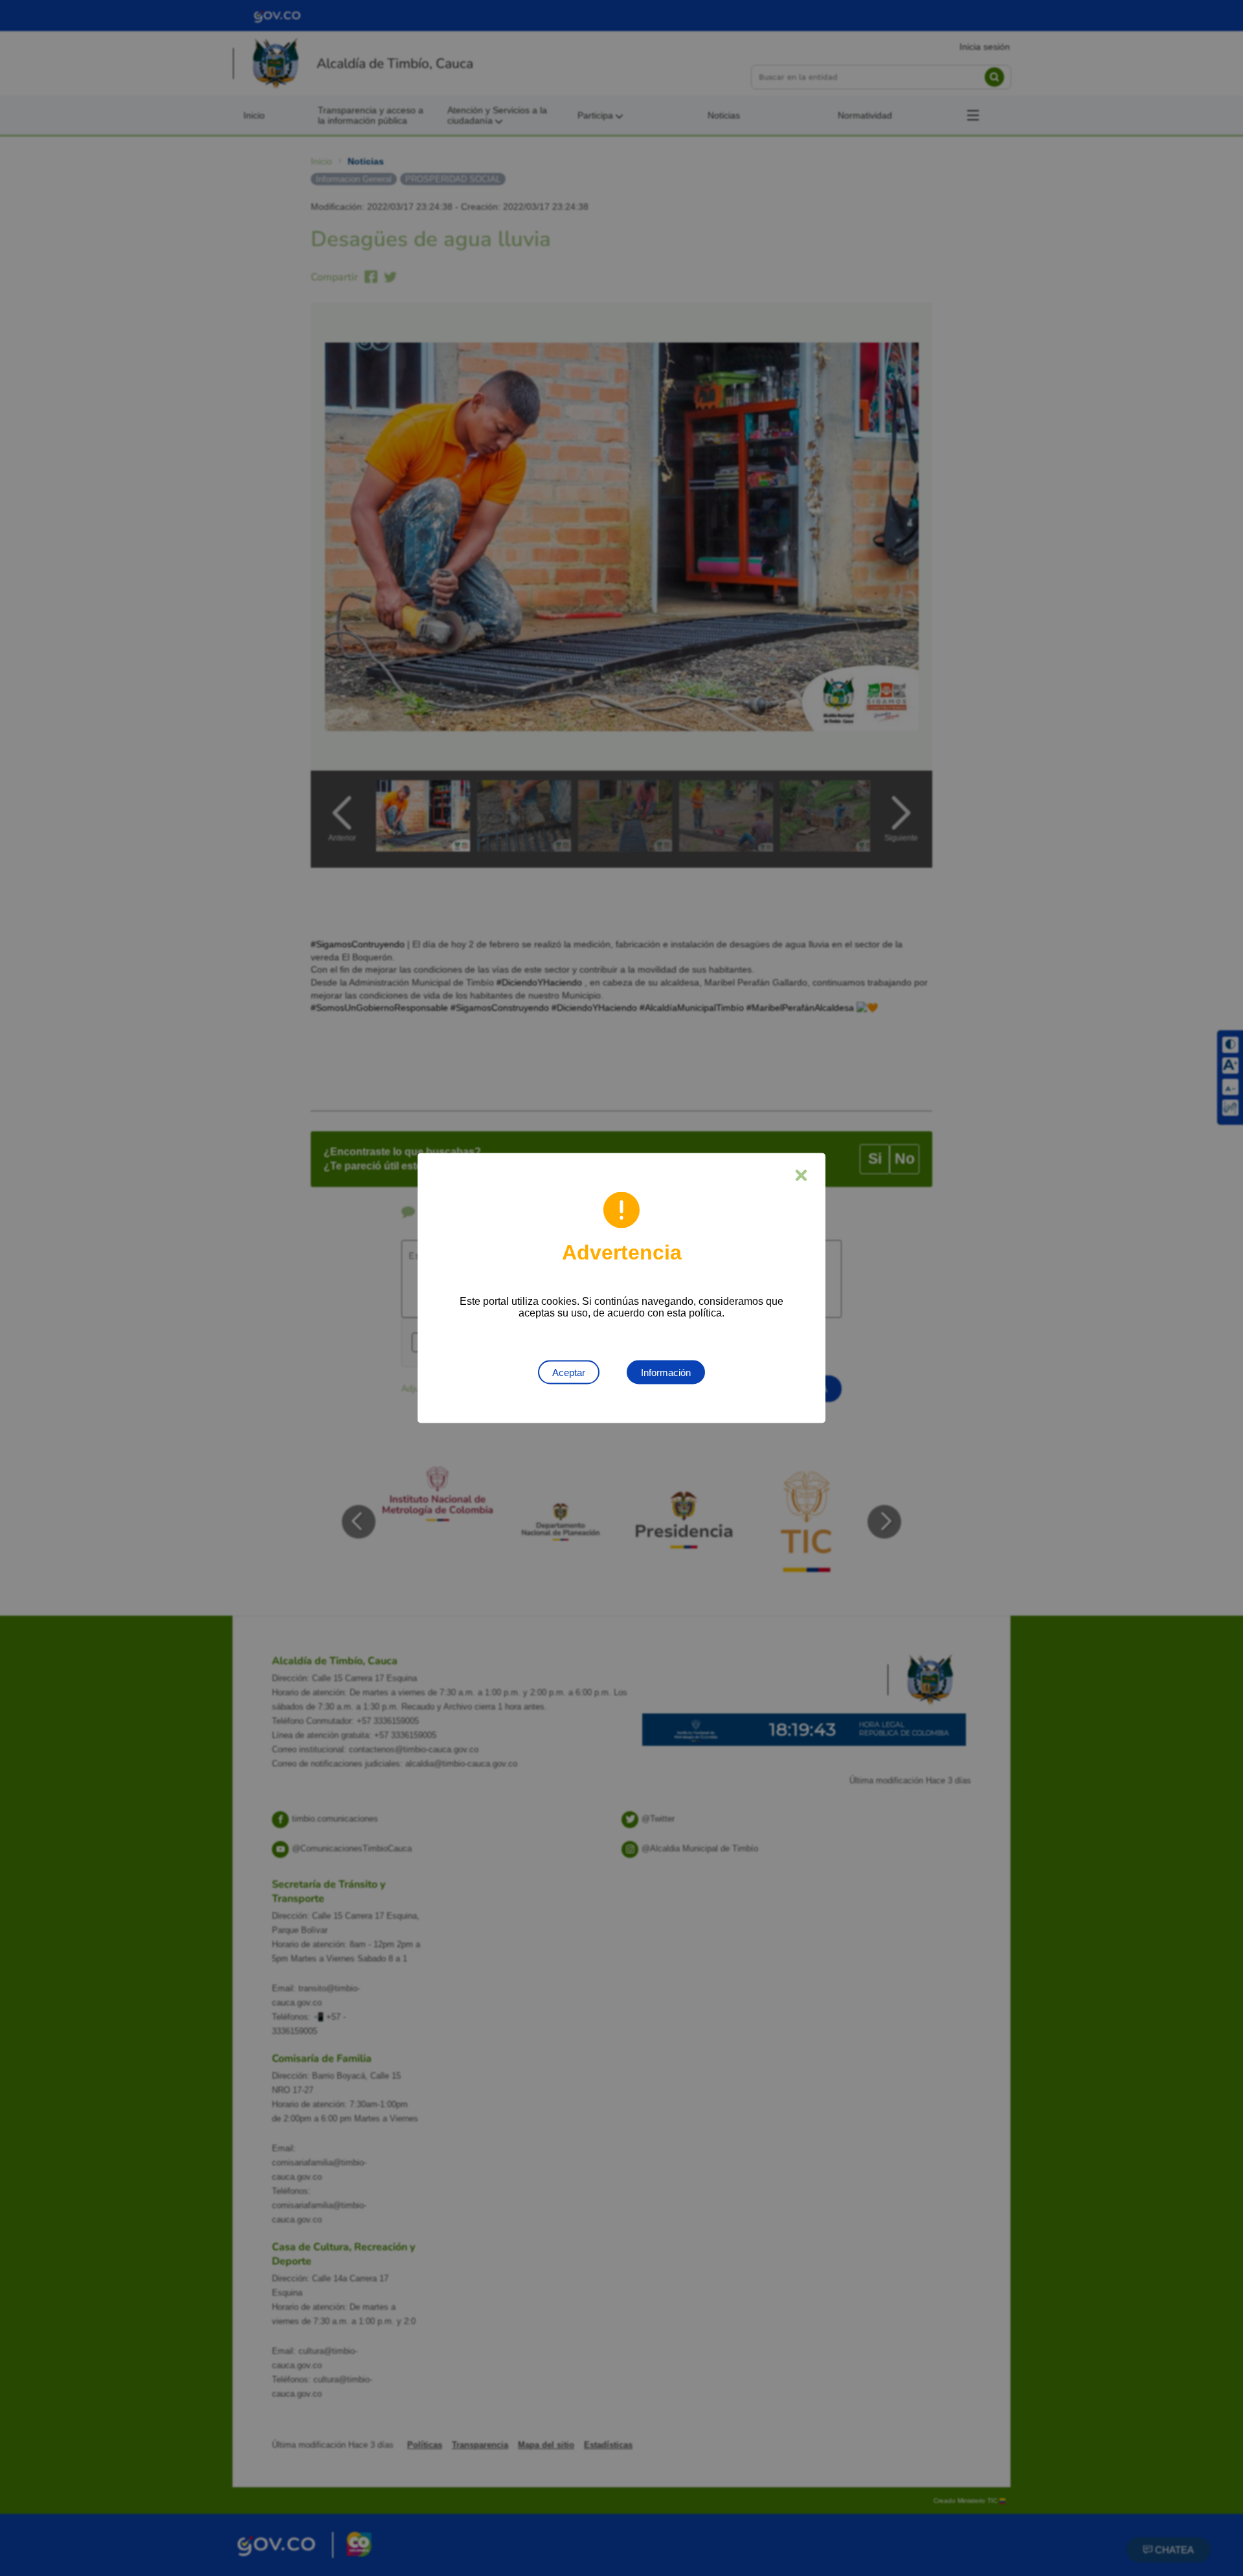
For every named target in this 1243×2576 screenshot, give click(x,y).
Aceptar (569, 1373)
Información (666, 1373)
